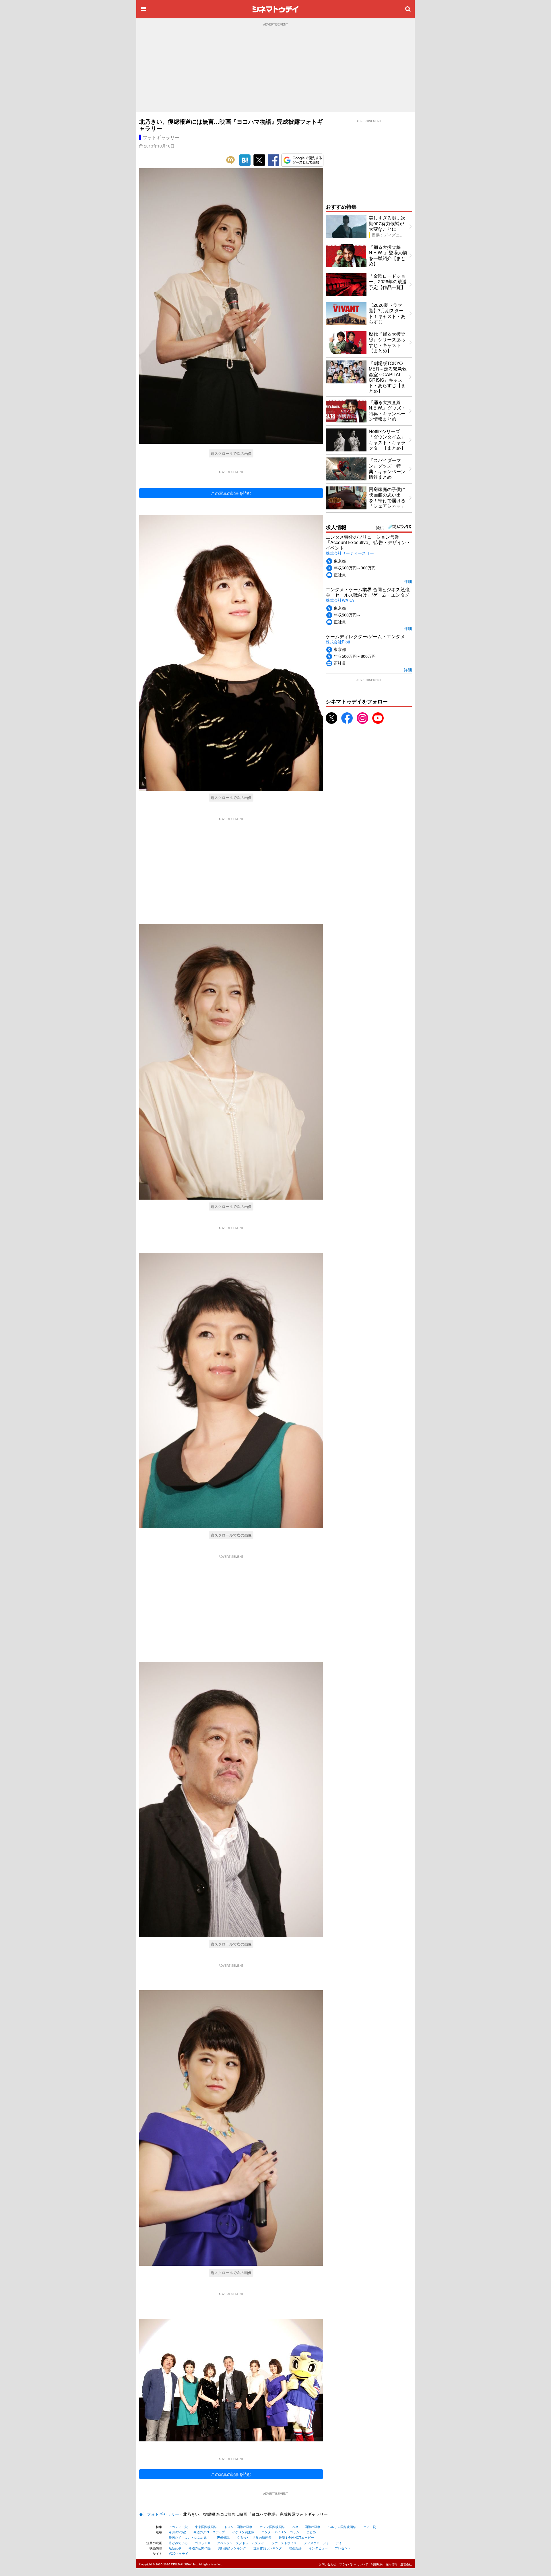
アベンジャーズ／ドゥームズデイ (241, 2543)
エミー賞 (370, 2527)
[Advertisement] (275, 69)
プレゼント (343, 2548)
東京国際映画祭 (206, 2527)
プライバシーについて (354, 2564)
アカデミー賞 (178, 2527)
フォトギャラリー (161, 137)
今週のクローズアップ (209, 2532)
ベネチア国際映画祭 (306, 2527)
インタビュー (318, 2548)
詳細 (408, 581)
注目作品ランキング (268, 2548)
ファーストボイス (284, 2543)
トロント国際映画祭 (238, 2527)
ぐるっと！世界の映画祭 (254, 2537)
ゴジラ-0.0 (202, 2543)
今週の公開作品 (200, 2548)
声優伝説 (223, 2537)
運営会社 (406, 2564)
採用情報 (391, 2564)
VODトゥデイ (179, 2553)
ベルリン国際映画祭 (342, 2527)
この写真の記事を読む (231, 493)
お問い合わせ (327, 2564)
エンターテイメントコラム (280, 2532)
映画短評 (295, 2548)
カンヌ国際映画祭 (272, 2527)
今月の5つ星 (177, 2532)
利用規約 (377, 2564)
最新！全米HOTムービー (296, 2537)
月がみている (178, 2543)
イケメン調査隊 (243, 2532)
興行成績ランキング (232, 2548)
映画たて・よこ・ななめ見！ (189, 2537)
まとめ (311, 2532)
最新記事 (175, 2548)
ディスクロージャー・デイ (323, 2543)
